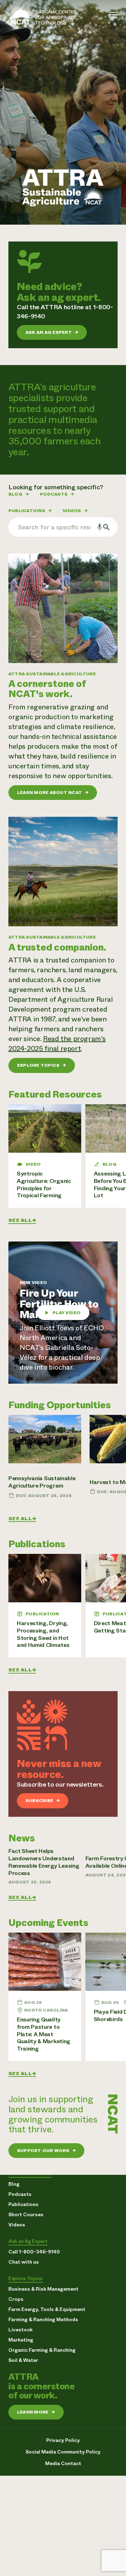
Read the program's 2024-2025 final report (57, 1044)
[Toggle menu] (113, 15)
